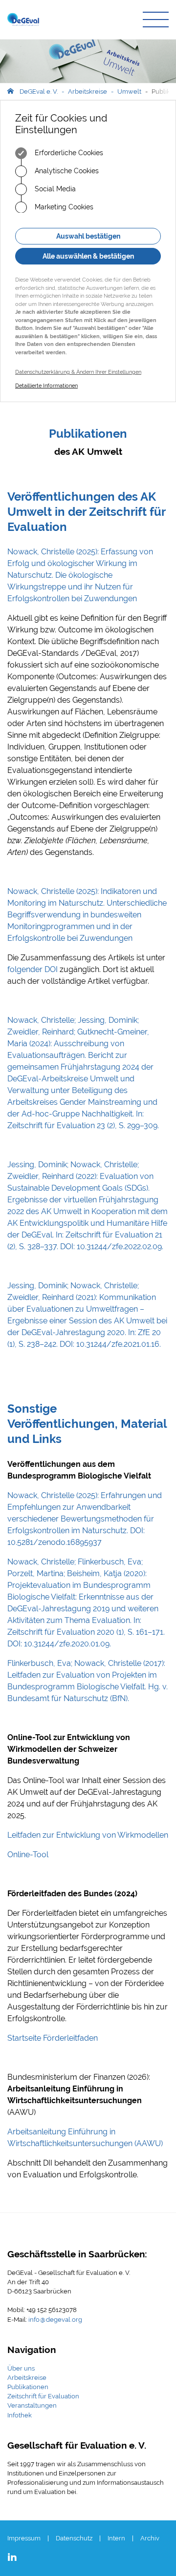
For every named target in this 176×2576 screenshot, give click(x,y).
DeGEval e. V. (39, 91)
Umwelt (129, 91)
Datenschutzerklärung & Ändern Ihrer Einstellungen (78, 372)
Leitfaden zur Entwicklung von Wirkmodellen (88, 1835)
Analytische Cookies (66, 171)
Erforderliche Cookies (68, 153)
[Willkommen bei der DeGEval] (23, 20)
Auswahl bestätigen (88, 236)
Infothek (20, 2415)
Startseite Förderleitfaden (53, 2038)
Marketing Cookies (63, 207)
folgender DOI (33, 969)
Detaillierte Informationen (46, 386)
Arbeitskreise (88, 91)
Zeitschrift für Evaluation (43, 2396)
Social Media (54, 189)
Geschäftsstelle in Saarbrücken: (77, 2254)
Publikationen (28, 2387)
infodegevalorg (55, 2320)
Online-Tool (28, 1855)
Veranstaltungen (32, 2405)
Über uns (21, 2368)
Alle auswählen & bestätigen (88, 256)
